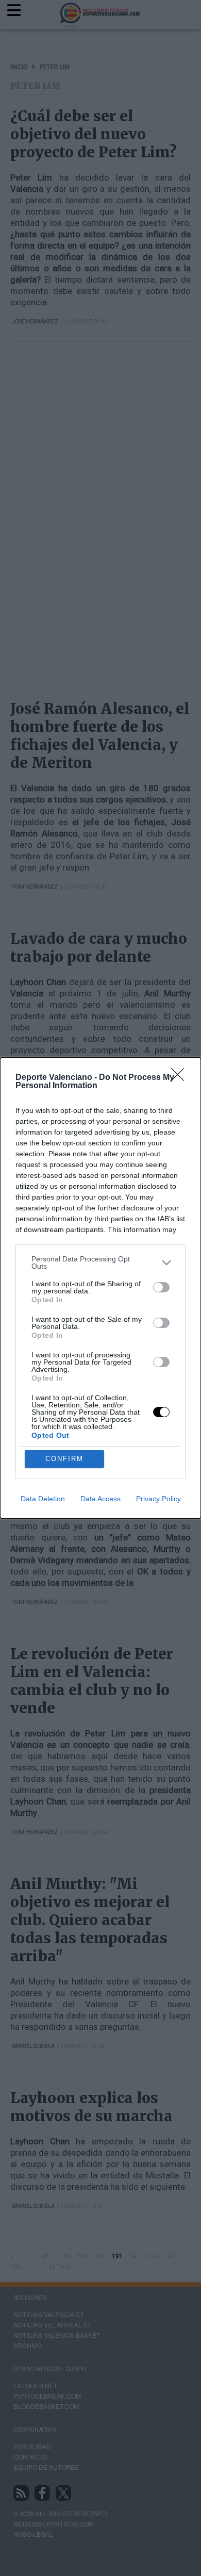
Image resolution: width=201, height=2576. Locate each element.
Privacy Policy (158, 1499)
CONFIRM (64, 1459)
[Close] (181, 1078)
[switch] (161, 1287)
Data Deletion (43, 1499)
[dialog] (100, 1288)
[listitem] (100, 1262)
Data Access (100, 1499)
